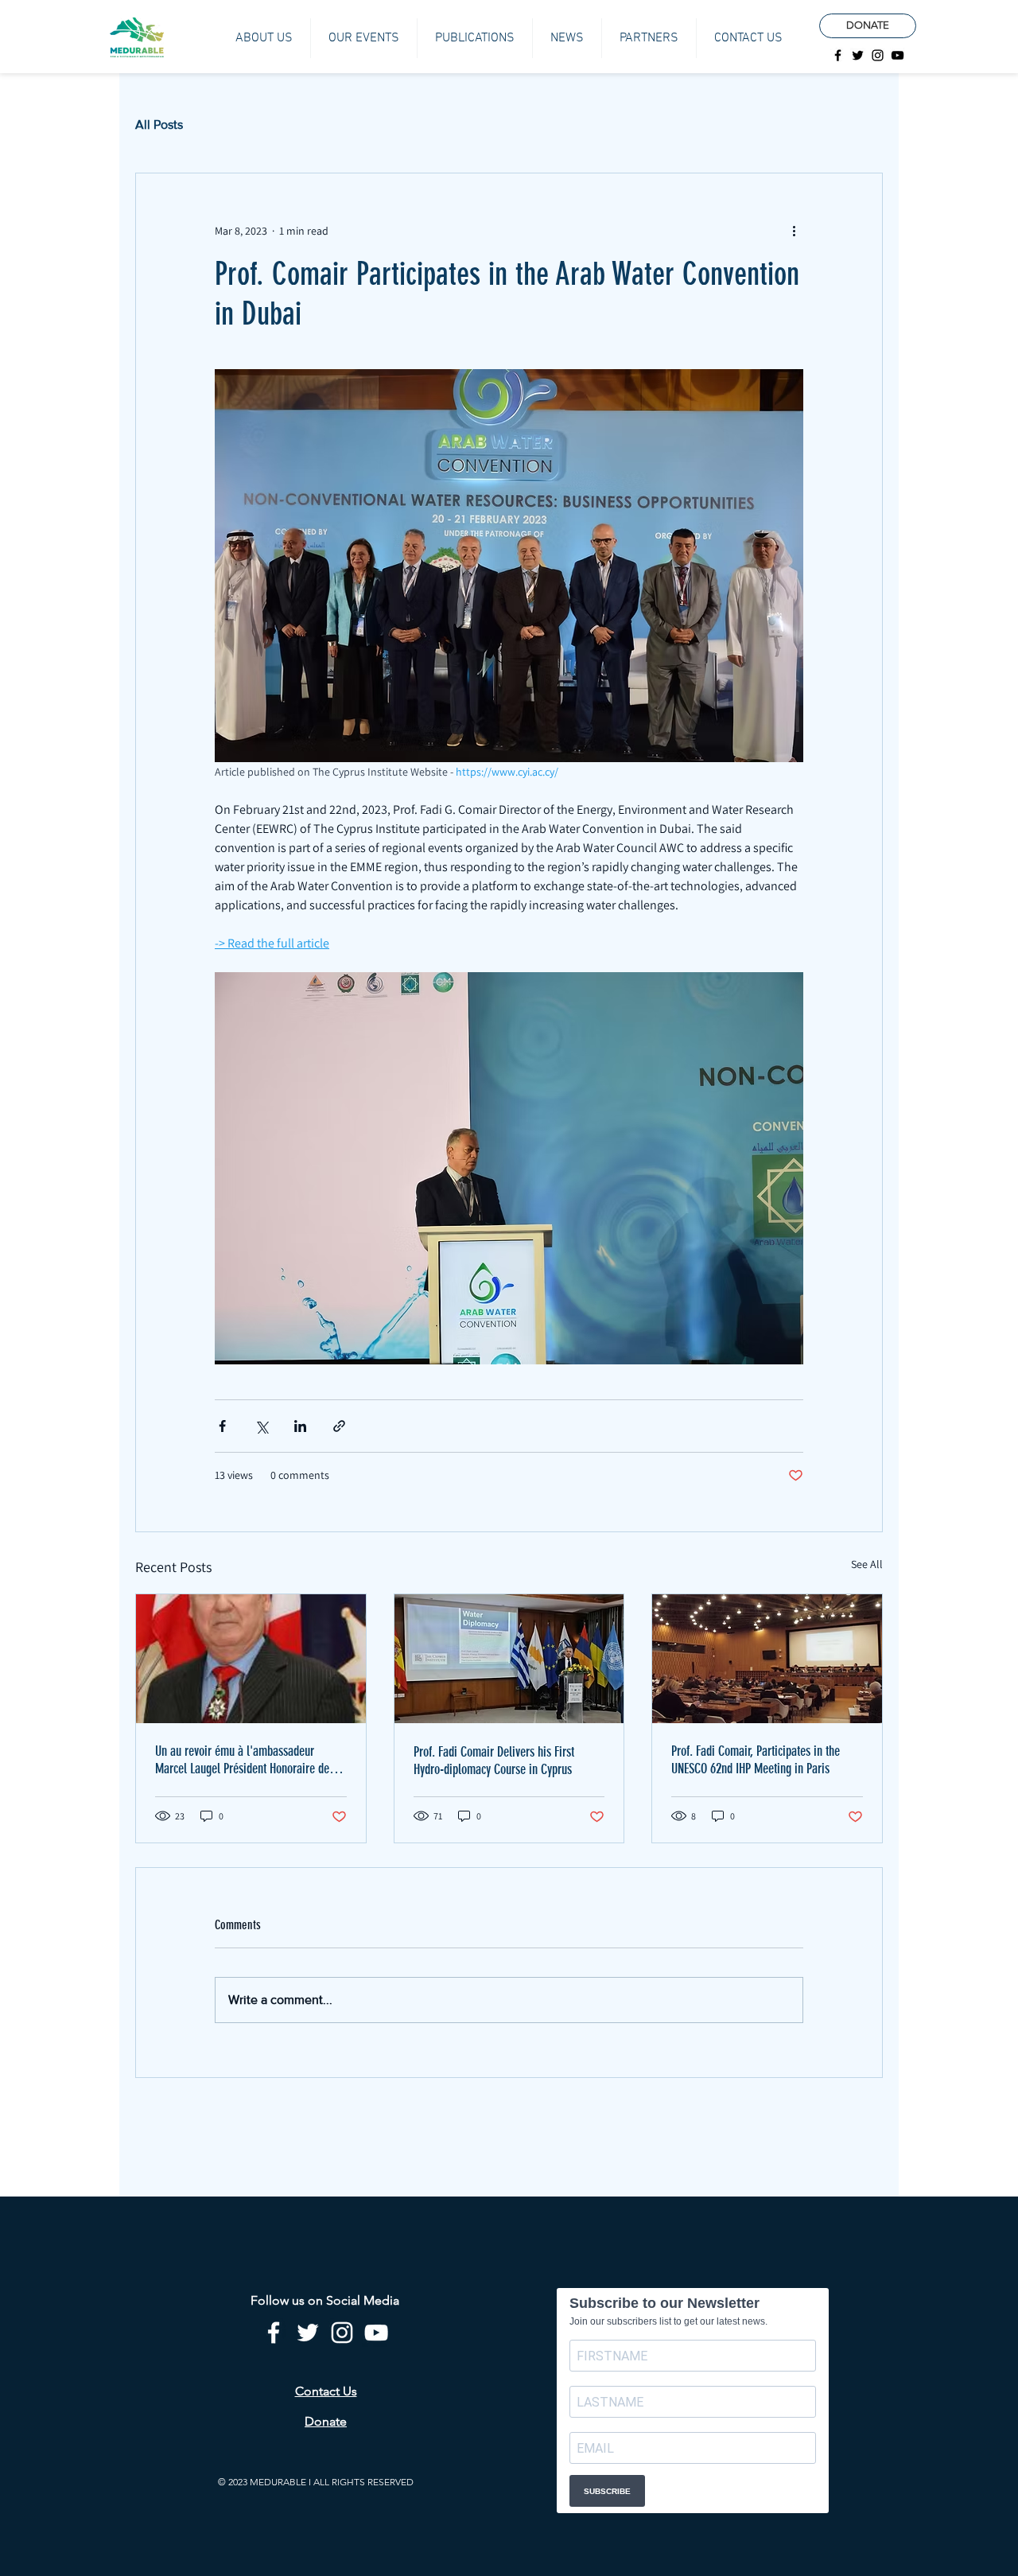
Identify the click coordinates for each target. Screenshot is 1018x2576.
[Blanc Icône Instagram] (342, 2333)
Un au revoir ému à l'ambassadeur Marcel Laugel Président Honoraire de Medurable (242, 1760)
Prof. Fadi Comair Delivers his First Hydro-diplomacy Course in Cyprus (494, 1761)
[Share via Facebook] (222, 1426)
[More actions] (794, 231)
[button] (264, 38)
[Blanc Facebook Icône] (274, 2333)
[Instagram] (878, 55)
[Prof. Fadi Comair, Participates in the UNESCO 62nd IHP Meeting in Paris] (767, 1659)
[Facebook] (838, 55)
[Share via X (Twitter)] (261, 1426)
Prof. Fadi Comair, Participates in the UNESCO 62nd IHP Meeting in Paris (756, 1760)
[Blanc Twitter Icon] (308, 2333)
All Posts (159, 125)
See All (867, 1564)
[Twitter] (858, 55)
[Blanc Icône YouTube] (376, 2333)
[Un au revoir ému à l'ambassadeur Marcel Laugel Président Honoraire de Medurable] (251, 1659)
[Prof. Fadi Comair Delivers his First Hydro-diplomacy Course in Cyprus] (509, 1659)
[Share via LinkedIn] (300, 1426)
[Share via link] (339, 1426)
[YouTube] (898, 55)
